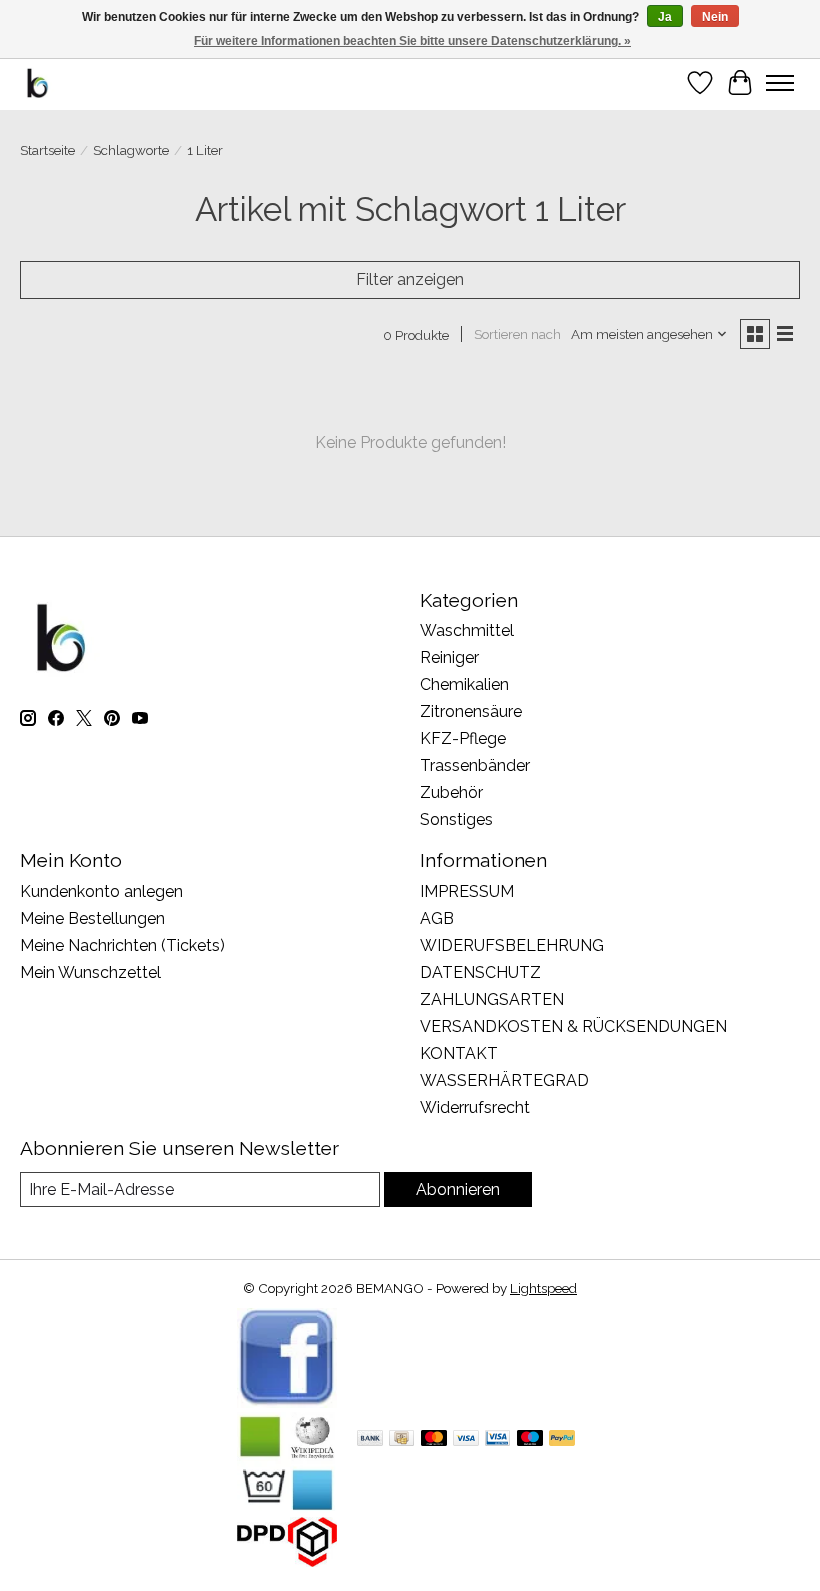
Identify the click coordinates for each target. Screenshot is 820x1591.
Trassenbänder (475, 765)
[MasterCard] (434, 1439)
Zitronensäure (471, 711)
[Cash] (401, 1439)
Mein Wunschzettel (90, 972)
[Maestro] (530, 1439)
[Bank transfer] (370, 1439)
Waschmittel (467, 630)
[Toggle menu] (780, 83)
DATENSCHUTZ (480, 972)
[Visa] (466, 1439)
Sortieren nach (517, 334)
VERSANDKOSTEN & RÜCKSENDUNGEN (573, 1026)
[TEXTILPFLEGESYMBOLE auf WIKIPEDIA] (287, 1507)
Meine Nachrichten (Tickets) (122, 945)
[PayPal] (562, 1439)
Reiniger (449, 657)
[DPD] (287, 1561)
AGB (437, 918)
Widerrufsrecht (475, 1107)
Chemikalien (464, 684)
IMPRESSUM (467, 891)
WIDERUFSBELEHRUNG (512, 945)
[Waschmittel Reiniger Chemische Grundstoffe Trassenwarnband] (37, 82)
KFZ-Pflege (463, 738)
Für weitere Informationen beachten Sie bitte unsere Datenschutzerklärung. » (412, 41)
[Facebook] (287, 1402)
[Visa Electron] (497, 1439)
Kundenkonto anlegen (101, 891)
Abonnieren (458, 1189)
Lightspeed (543, 1288)
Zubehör (451, 792)
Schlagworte (131, 150)
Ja (665, 17)
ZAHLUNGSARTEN (492, 999)
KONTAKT (459, 1053)
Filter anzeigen (410, 279)
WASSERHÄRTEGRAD (504, 1080)
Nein (715, 17)
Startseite (47, 150)
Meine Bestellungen (92, 918)
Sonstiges (456, 819)
